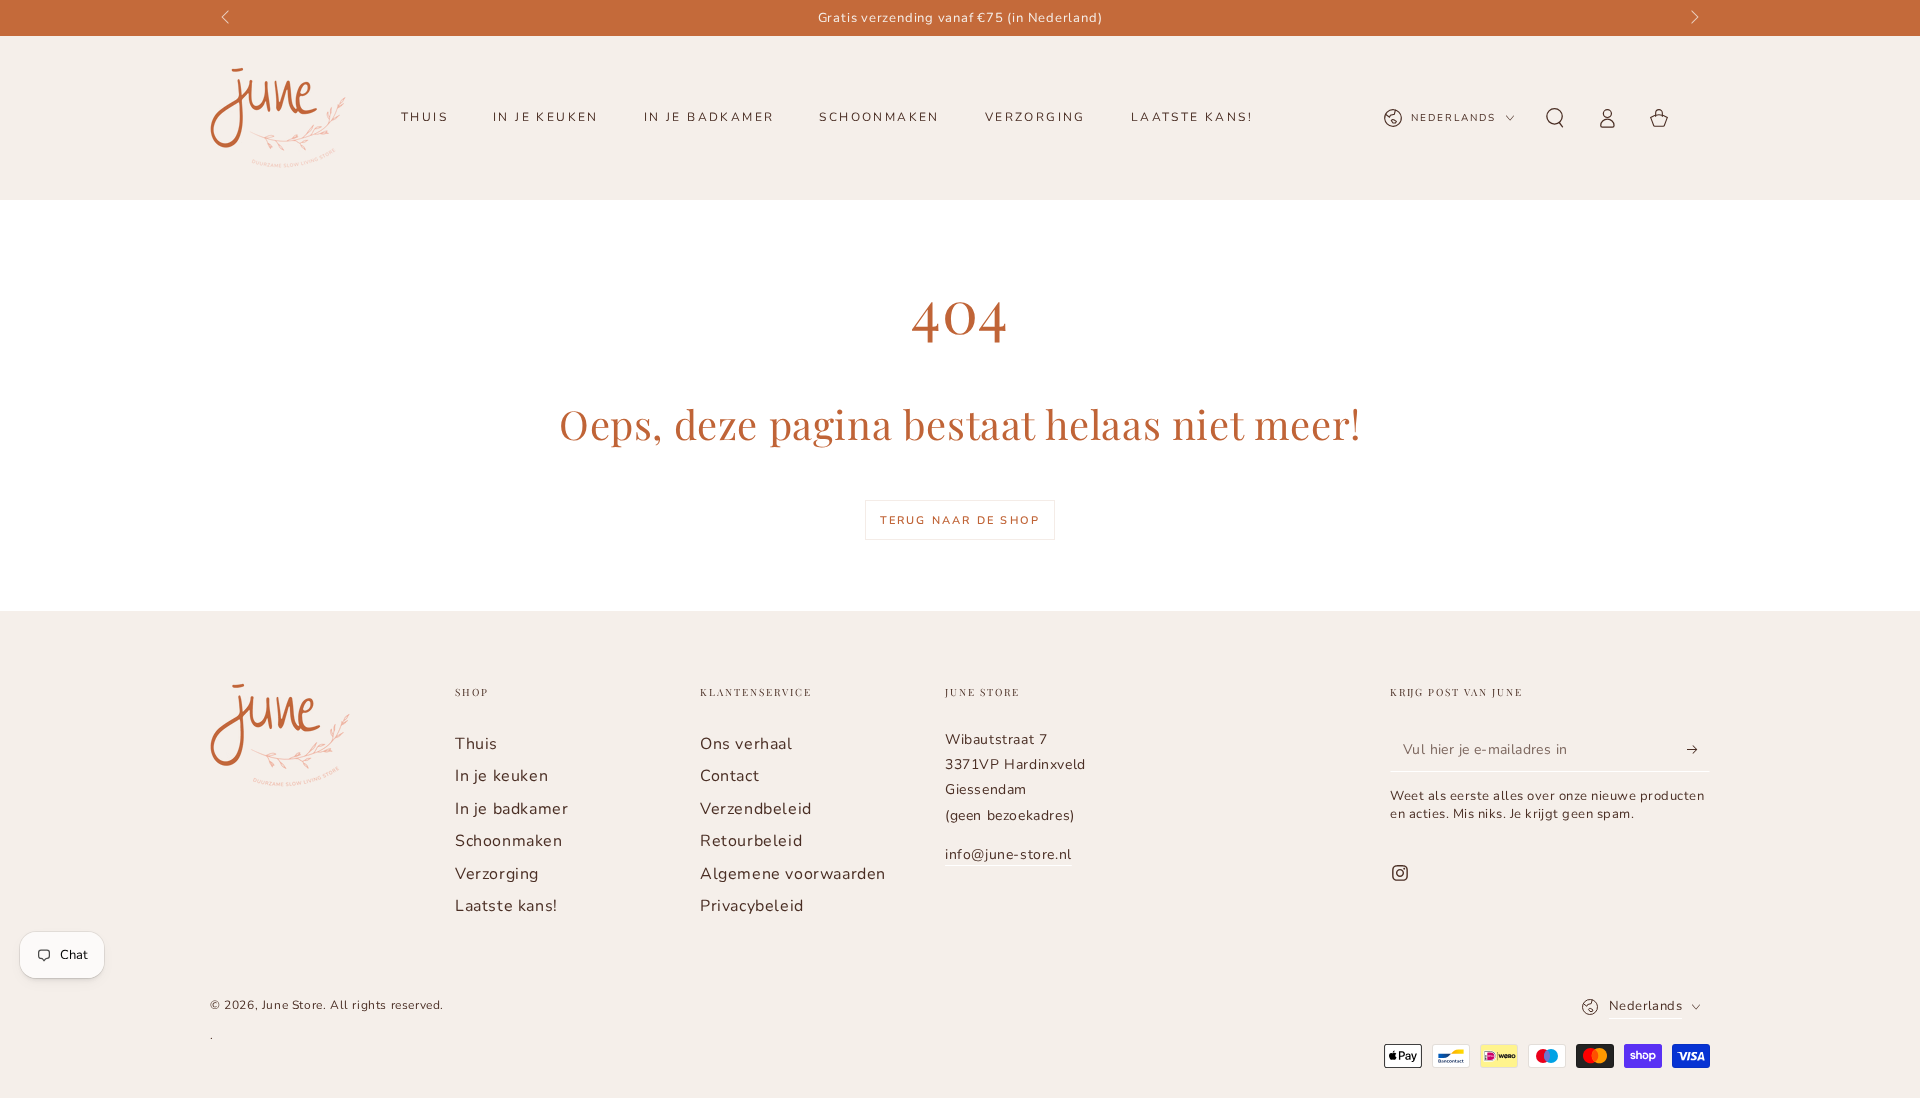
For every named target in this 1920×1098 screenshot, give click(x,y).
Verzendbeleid (756, 809)
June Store (292, 1005)
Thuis (476, 744)
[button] (1555, 118)
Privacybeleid (752, 906)
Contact (729, 776)
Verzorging (497, 874)
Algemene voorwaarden (793, 874)
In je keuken (501, 776)
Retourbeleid (751, 841)
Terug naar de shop (960, 520)
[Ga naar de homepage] (278, 118)
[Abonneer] (1698, 749)
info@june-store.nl (1008, 854)
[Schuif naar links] (227, 18)
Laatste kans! (506, 906)
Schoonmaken (509, 841)
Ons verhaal (746, 744)
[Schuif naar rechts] (1693, 18)
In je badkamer (511, 809)
